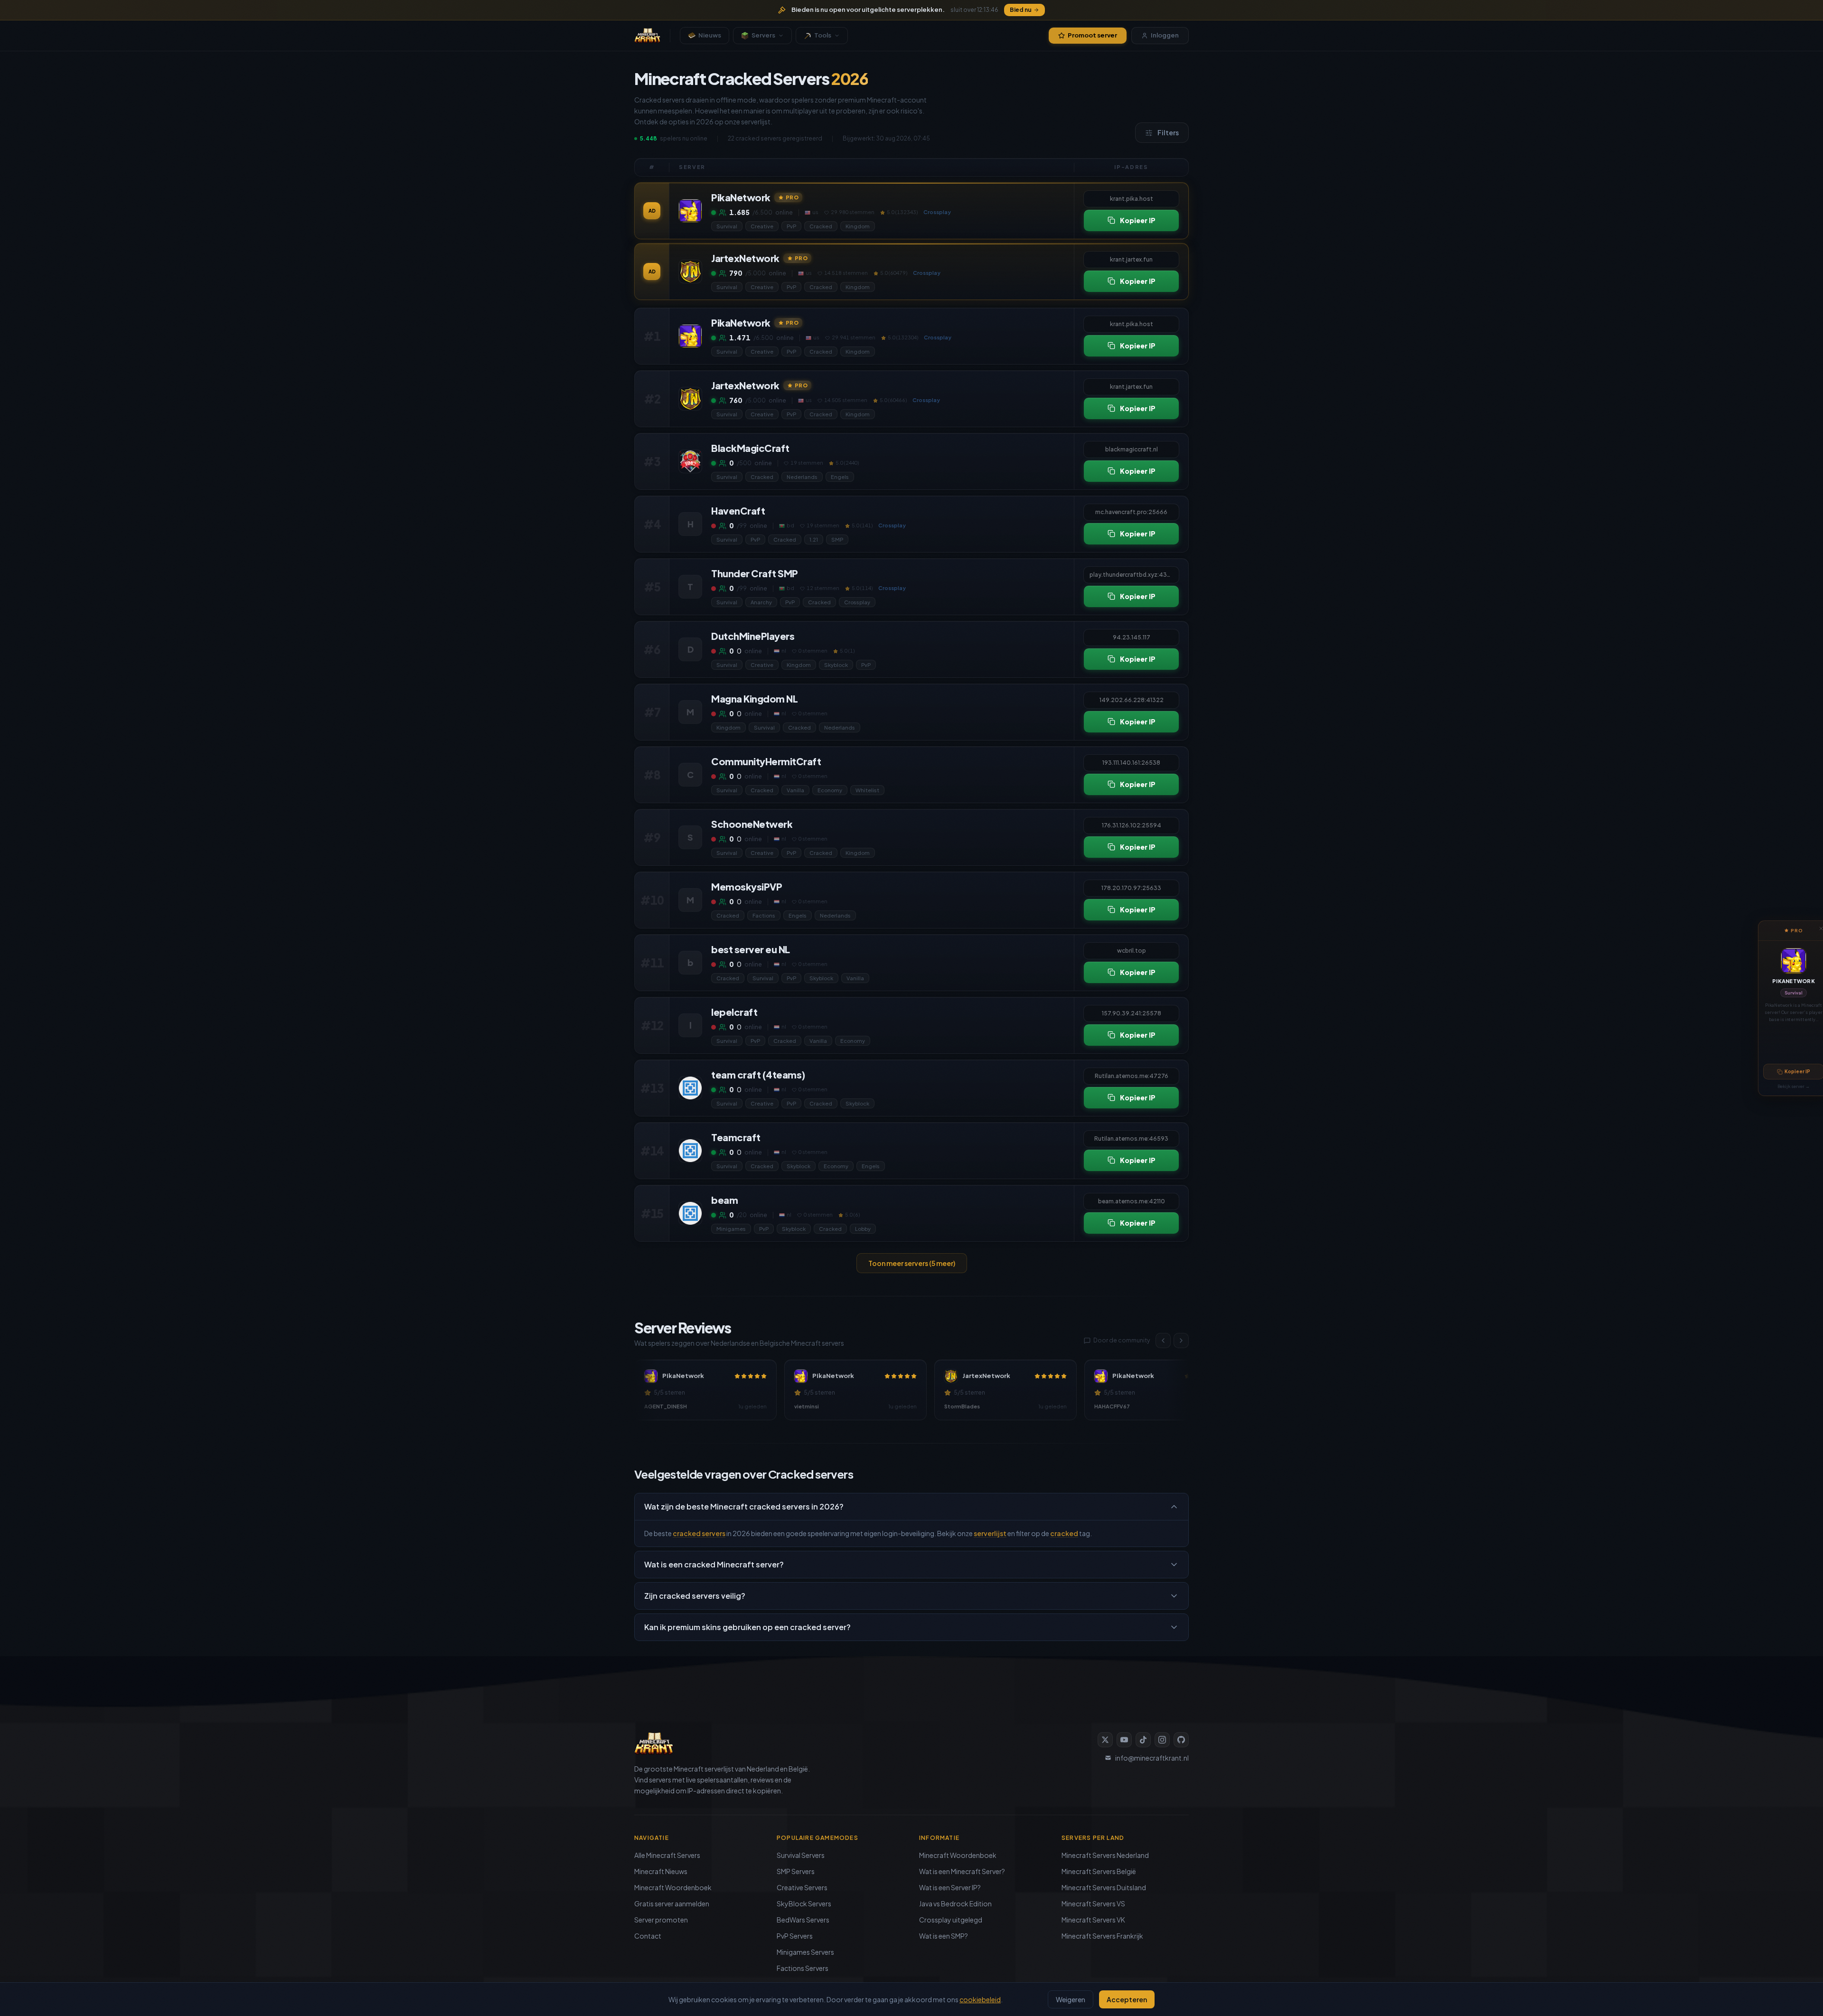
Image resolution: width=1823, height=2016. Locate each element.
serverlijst (990, 1533)
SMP (837, 539)
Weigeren (1071, 1999)
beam (724, 1200)
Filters (1168, 132)
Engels (840, 477)
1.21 (814, 539)
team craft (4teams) (758, 1074)
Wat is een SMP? (944, 1936)
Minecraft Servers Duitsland (1104, 1887)
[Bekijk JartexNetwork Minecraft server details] (690, 272)
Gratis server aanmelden (672, 1903)
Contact (648, 1936)
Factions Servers (803, 1968)
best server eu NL (751, 949)
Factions (764, 915)
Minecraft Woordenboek (673, 1887)
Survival (1794, 993)
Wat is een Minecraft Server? (962, 1871)
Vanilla (795, 790)
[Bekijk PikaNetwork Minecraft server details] (690, 211)
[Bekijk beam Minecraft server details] (690, 1213)
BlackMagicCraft (750, 448)
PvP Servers (795, 1936)
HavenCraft (738, 511)
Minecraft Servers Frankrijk (1102, 1936)
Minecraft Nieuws (661, 1871)
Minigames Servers (805, 1952)
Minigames (731, 1229)
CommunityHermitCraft (766, 761)
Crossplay (857, 602)
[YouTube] (1124, 1740)
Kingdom (858, 226)
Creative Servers (802, 1887)
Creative (762, 226)
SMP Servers (796, 1871)
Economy (830, 790)
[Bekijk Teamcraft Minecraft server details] (690, 1151)
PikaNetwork (1794, 981)
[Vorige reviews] (1163, 1341)
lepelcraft (734, 1012)
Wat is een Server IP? (950, 1887)
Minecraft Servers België (1099, 1871)
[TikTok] (1143, 1740)
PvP (791, 226)
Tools (823, 35)
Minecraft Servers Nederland (1105, 1855)
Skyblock (836, 665)
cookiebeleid (980, 1999)
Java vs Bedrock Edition (955, 1903)
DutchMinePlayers (753, 636)
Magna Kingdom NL (754, 699)
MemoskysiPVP (747, 886)
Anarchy (761, 602)
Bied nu (1021, 10)
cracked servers (699, 1533)
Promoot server (1092, 35)
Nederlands (802, 477)
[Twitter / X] (1105, 1740)
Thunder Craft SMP (755, 573)
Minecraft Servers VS (1093, 1903)
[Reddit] (1181, 1740)
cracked (1064, 1533)
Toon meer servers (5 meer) (912, 1263)
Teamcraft (736, 1137)
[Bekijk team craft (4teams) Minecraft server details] (690, 1088)
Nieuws (710, 35)
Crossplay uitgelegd (951, 1920)
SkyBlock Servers (804, 1903)
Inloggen (1165, 35)
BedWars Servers (803, 1920)
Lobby (863, 1229)
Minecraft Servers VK (1093, 1920)
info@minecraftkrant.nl (1152, 1758)
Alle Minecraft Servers (667, 1855)
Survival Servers (801, 1855)
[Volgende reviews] (1181, 1341)
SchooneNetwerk (752, 824)
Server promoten (661, 1920)
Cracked (821, 226)
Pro (792, 197)
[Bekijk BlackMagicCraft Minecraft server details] (690, 461)
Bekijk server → (1794, 1086)
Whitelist (867, 790)
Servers (763, 35)
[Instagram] (1162, 1740)
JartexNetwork (745, 258)
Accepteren (1127, 1999)
